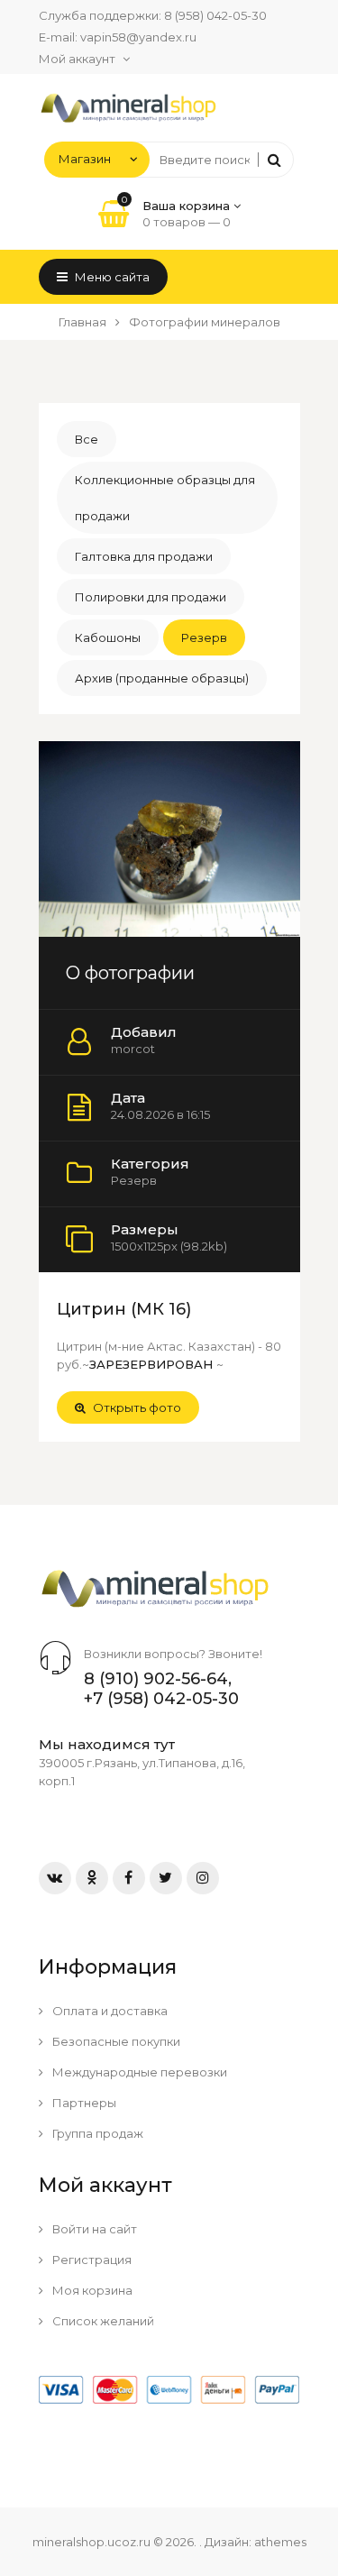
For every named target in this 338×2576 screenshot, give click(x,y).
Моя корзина (91, 2290)
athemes (280, 2542)
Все (87, 439)
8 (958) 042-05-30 (215, 15)
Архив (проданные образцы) (162, 678)
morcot (133, 1049)
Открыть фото (136, 1407)
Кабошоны (108, 637)
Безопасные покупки (115, 2041)
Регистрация (91, 2260)
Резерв (204, 637)
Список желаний (102, 2321)
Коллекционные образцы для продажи (165, 498)
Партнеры (83, 2103)
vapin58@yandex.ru (138, 37)
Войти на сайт (93, 2229)
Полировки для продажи (151, 597)
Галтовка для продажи (144, 556)
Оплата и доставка (109, 2011)
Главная (82, 322)
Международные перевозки (138, 2072)
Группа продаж (96, 2133)
